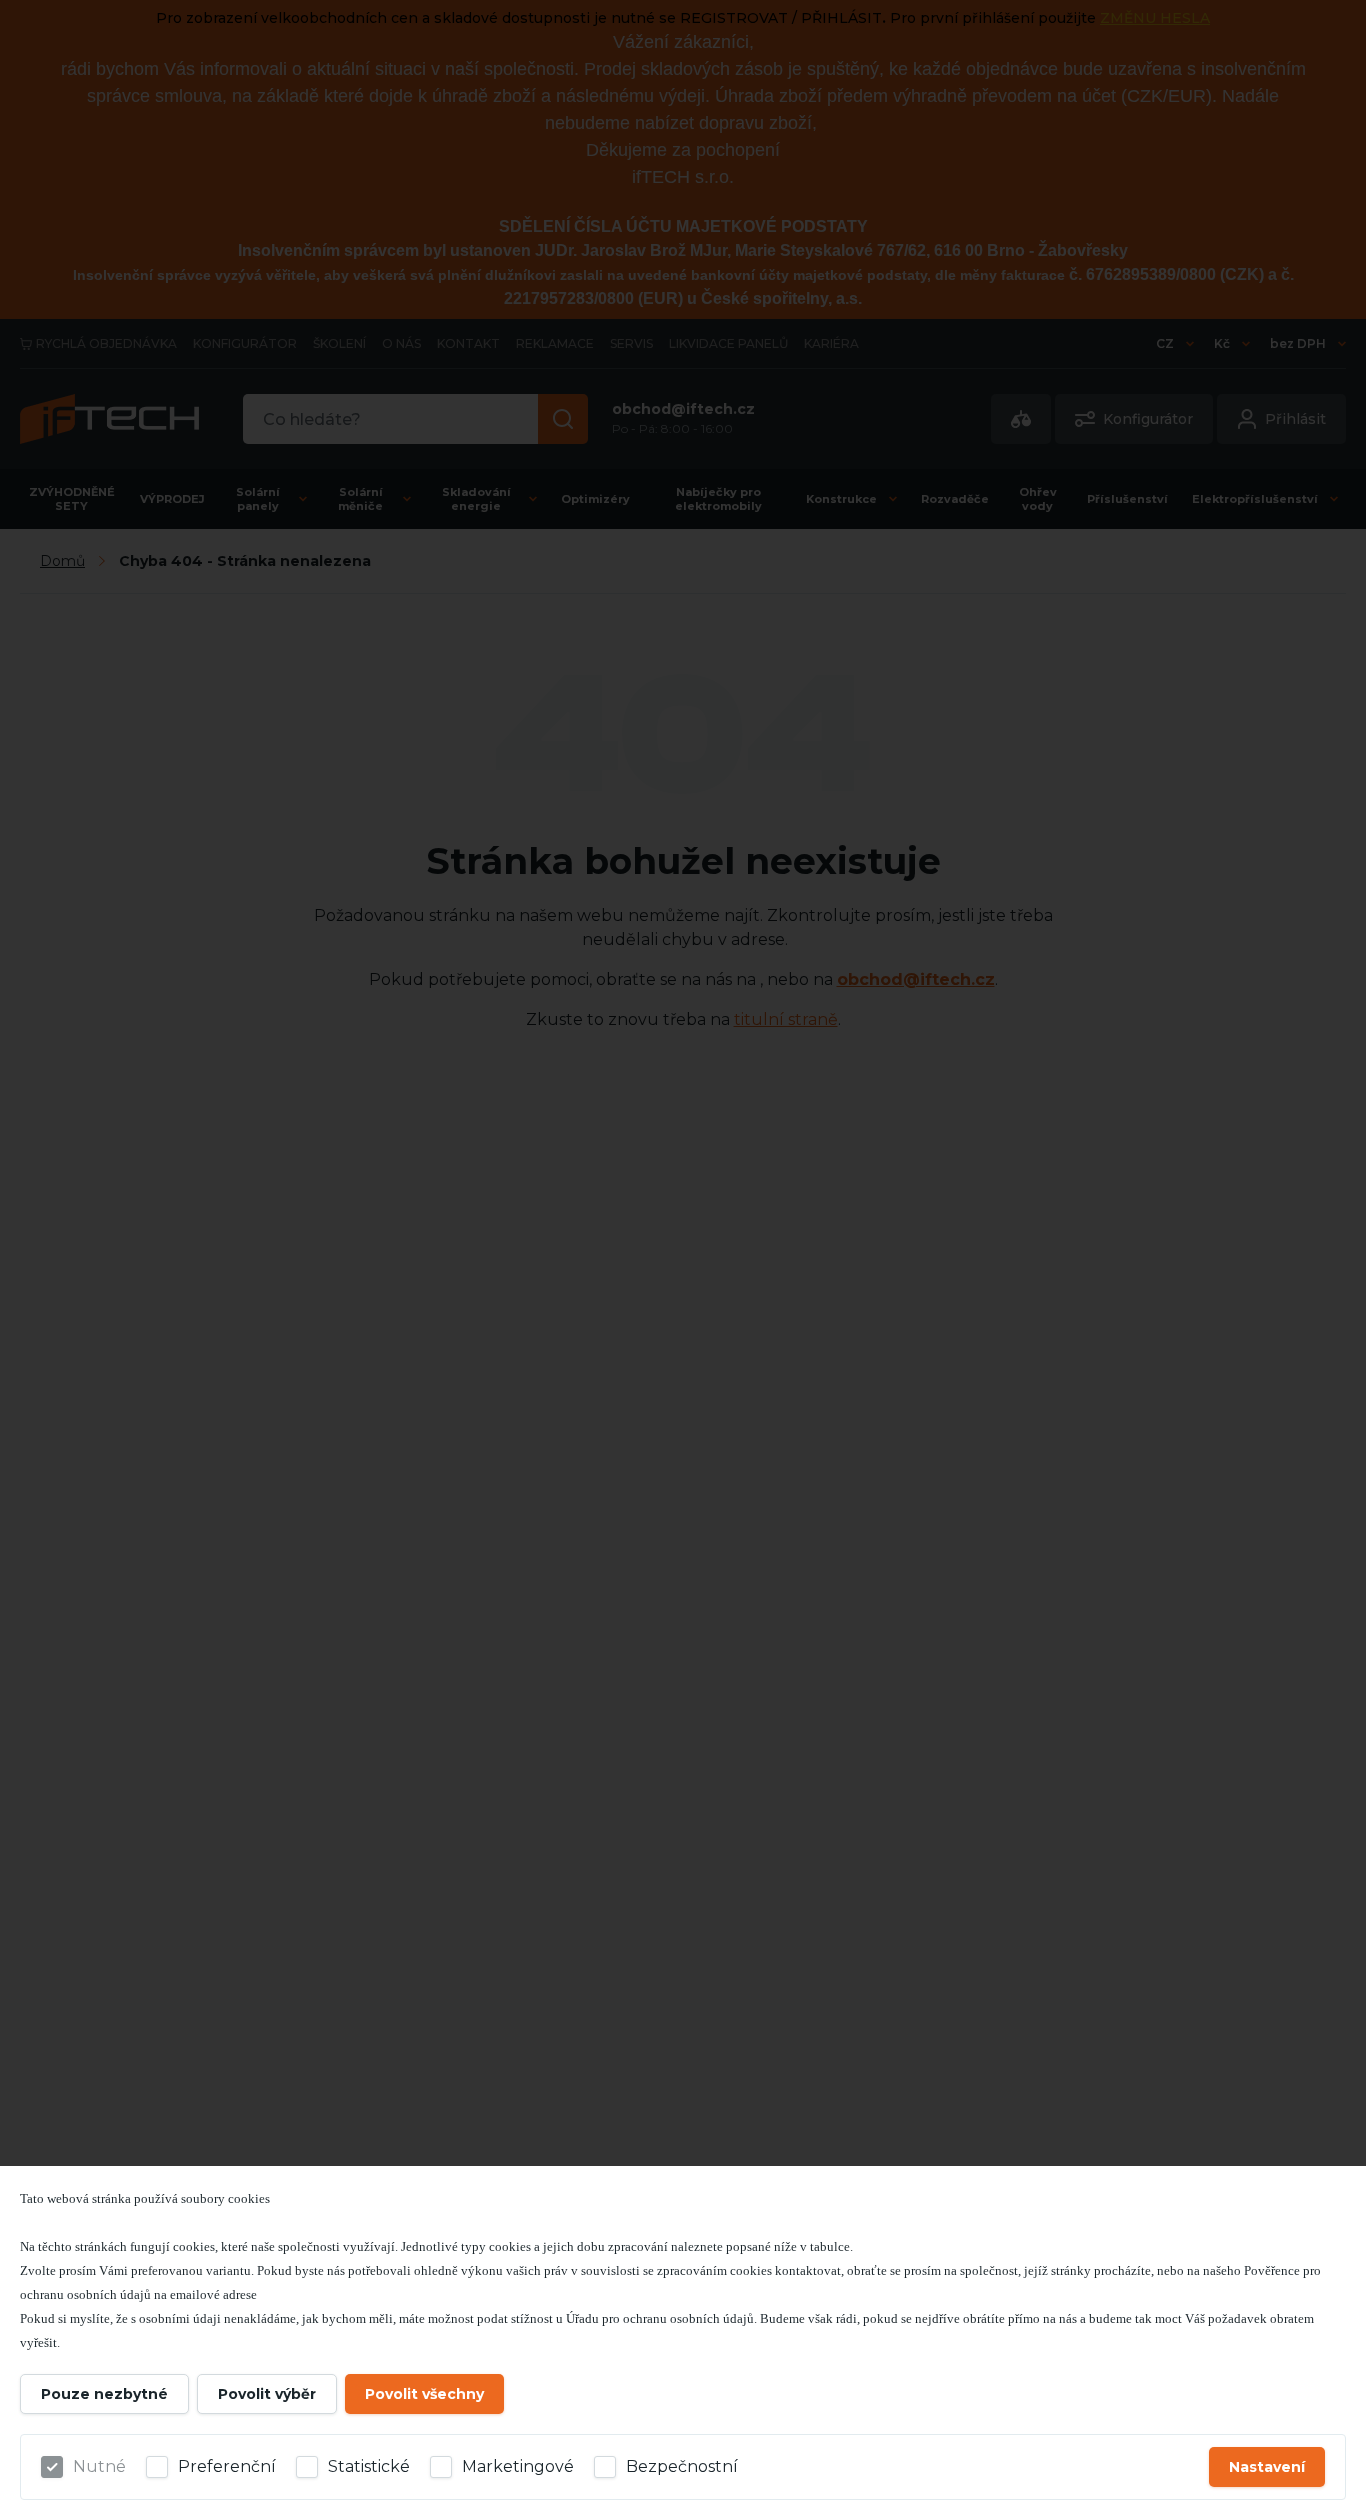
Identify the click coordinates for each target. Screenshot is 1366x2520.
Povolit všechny (424, 2394)
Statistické (369, 2466)
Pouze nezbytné (104, 2394)
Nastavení (1267, 2467)
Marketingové (518, 2466)
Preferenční (227, 2466)
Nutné (99, 2466)
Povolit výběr (267, 2394)
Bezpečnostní (682, 2466)
